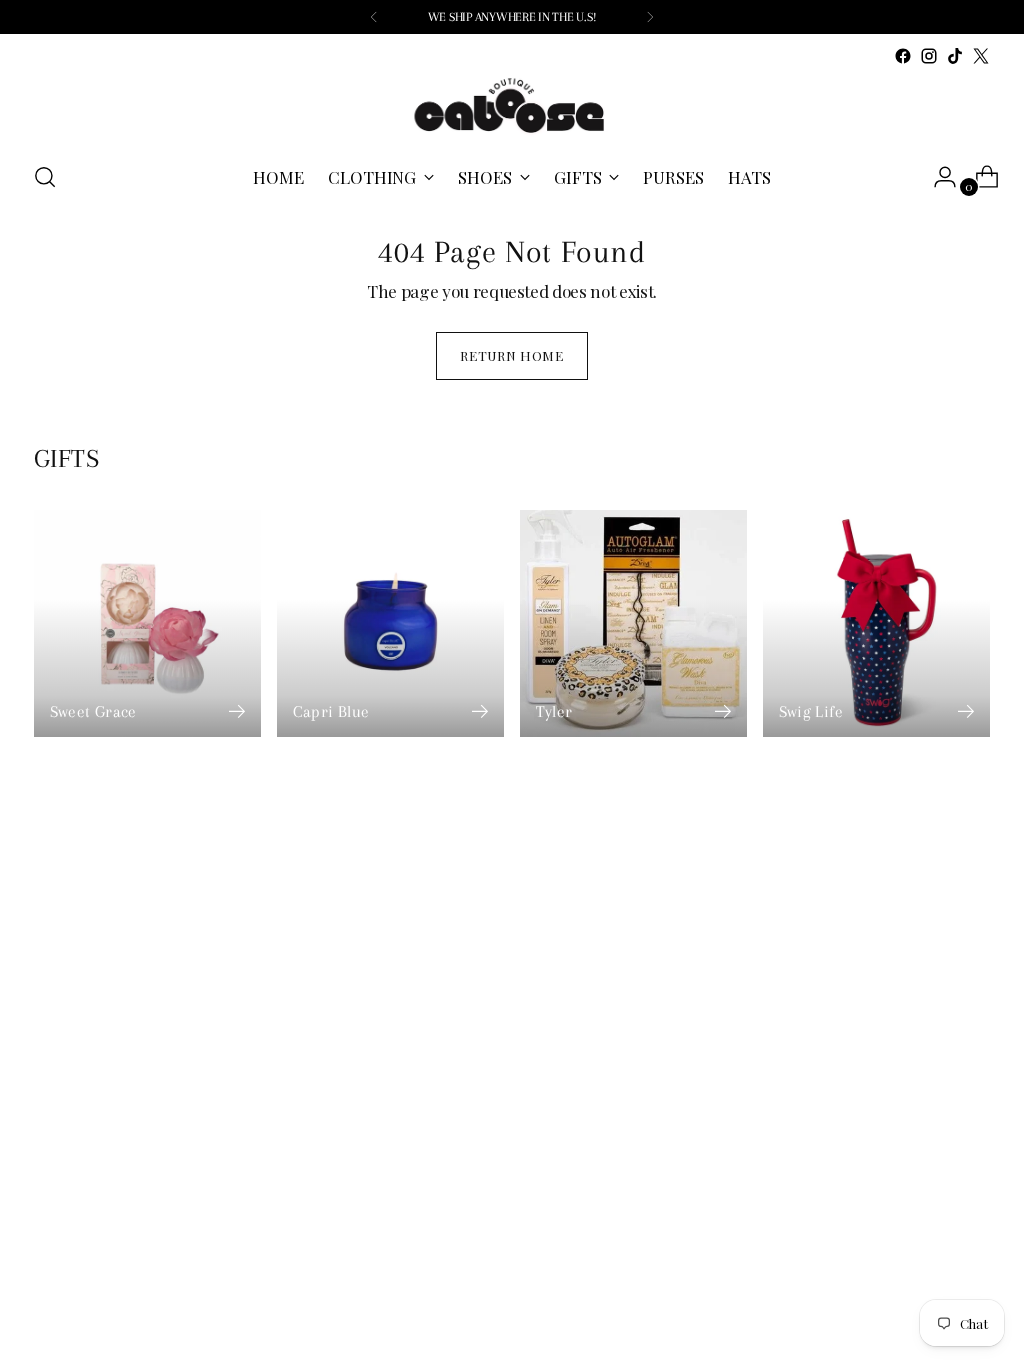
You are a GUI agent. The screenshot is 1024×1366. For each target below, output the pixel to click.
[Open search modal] (45, 177)
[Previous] (374, 17)
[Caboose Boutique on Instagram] (929, 56)
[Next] (650, 17)
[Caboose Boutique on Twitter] (981, 56)
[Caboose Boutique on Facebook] (903, 56)
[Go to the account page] (937, 177)
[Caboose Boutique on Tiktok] (955, 56)
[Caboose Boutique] (512, 106)
